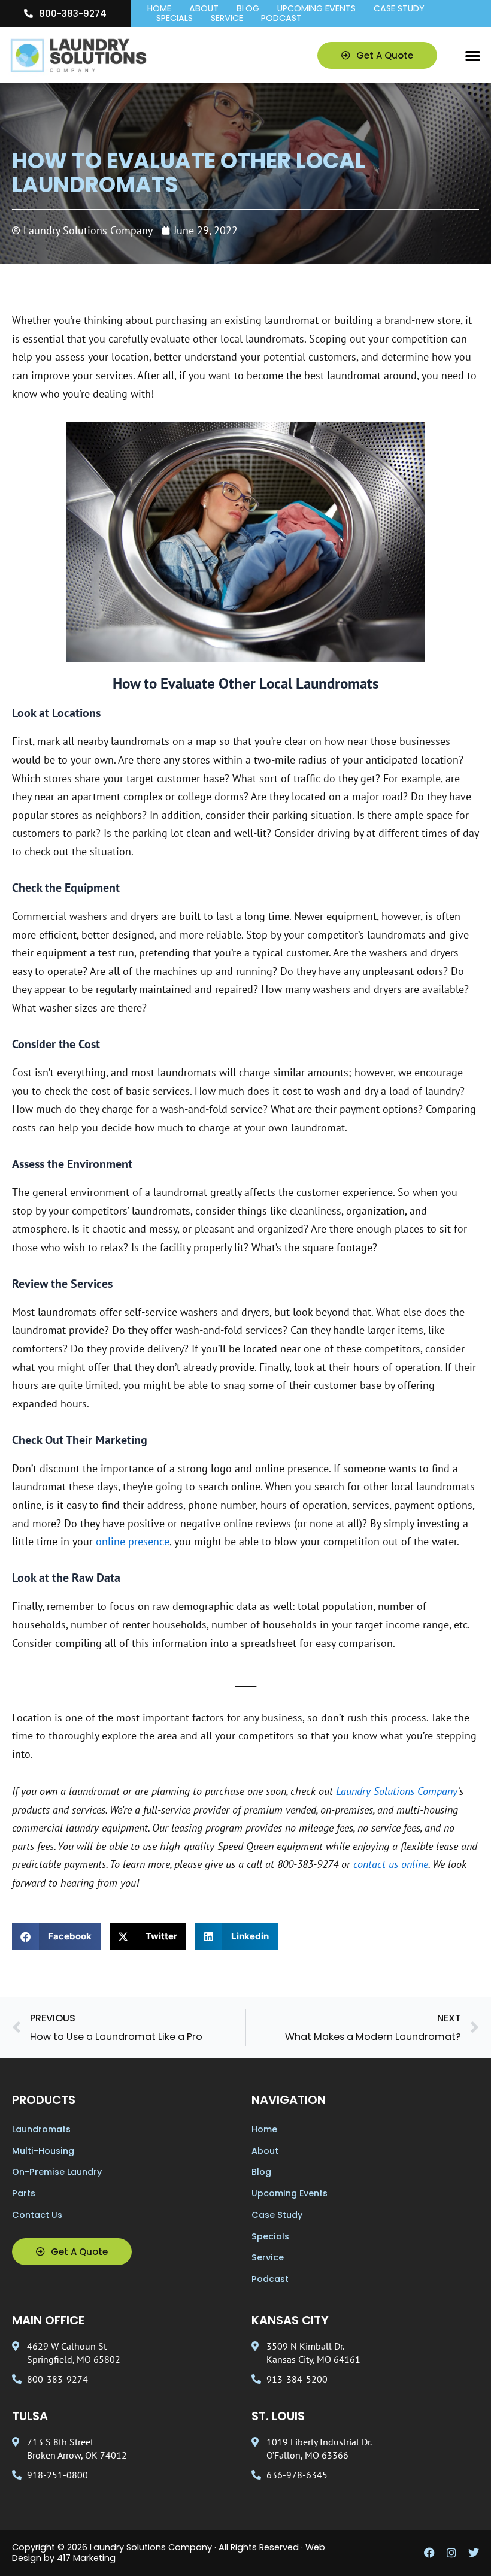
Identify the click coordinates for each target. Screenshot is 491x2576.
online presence (133, 1541)
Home (159, 9)
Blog (248, 9)
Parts (24, 2193)
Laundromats (41, 2129)
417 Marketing (86, 2558)
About (204, 9)
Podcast (281, 19)
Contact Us (37, 2215)
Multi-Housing (43, 2151)
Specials (175, 19)
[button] (473, 55)
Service (227, 19)
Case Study (399, 9)
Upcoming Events (316, 9)
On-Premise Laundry (57, 2172)
